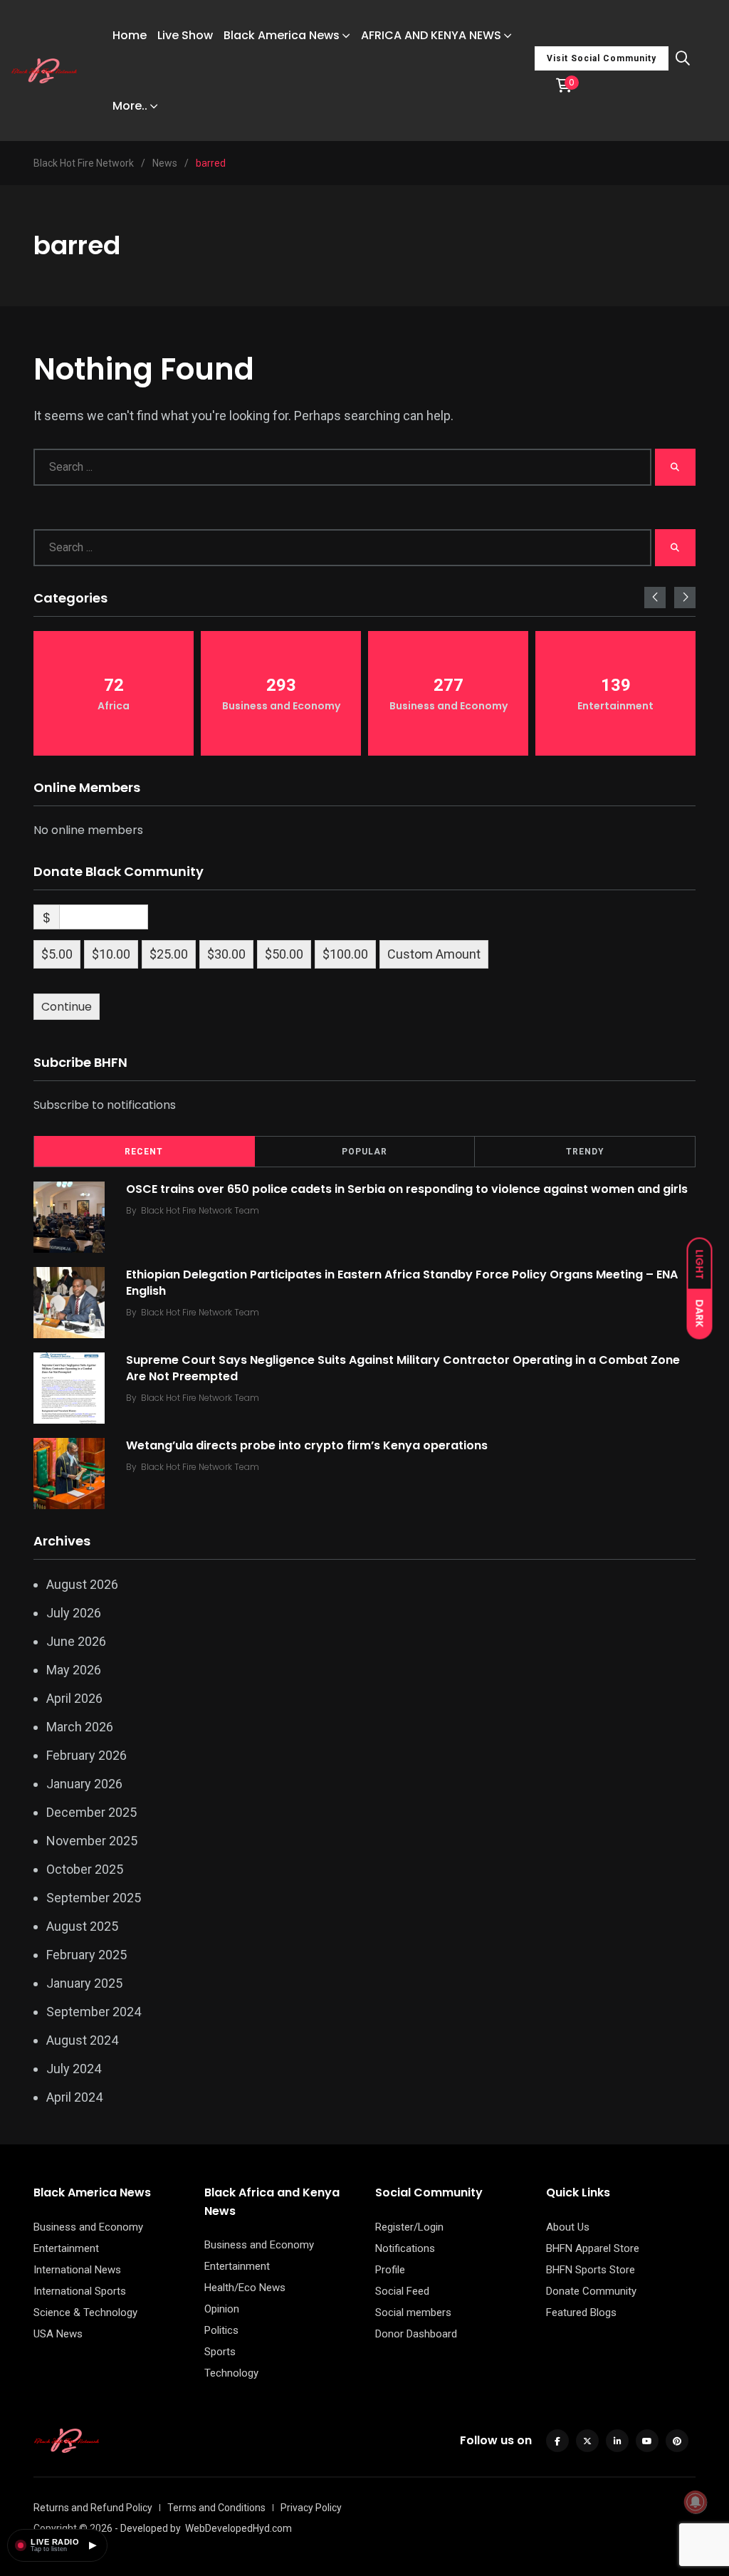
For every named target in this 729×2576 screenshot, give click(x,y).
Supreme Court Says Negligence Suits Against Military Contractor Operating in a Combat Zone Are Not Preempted (403, 1368)
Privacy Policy (311, 2508)
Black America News (282, 35)
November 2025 (92, 1841)
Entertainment (66, 2248)
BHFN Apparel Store (593, 2248)
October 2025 (85, 1869)
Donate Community (591, 2291)
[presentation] (655, 598)
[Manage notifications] (696, 2502)
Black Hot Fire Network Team (200, 1210)
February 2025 (86, 1955)
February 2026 (86, 1755)
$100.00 (345, 954)
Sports (220, 2352)
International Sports (80, 2291)
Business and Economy (88, 2227)
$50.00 (284, 954)
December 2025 (91, 1812)
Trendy (585, 1152)
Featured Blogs (581, 2312)
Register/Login (409, 2227)
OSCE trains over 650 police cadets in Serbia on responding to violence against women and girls (407, 1189)
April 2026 (74, 1698)
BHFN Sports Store (591, 2270)
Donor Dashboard (416, 2334)
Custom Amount (434, 954)
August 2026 (82, 1584)
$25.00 (169, 954)
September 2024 (94, 2012)
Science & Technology (85, 2312)
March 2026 (80, 1727)
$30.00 (226, 954)
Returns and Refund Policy (93, 2508)
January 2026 (84, 1784)
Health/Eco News (245, 2288)
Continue (67, 1007)
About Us (568, 2227)
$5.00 (57, 954)
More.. (130, 106)
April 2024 (74, 2097)
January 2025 (84, 1983)
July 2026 (74, 1613)
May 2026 (74, 1670)
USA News (58, 2334)
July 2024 (74, 2069)
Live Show (185, 35)
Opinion (222, 2309)
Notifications (405, 2248)
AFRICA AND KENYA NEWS (431, 35)
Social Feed (402, 2291)
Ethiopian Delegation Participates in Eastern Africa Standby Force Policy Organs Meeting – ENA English (402, 1282)
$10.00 (111, 954)
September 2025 (94, 1898)
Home (130, 35)
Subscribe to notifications (105, 1105)
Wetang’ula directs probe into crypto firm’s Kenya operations (307, 1445)
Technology (231, 2373)
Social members (413, 2312)
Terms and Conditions (216, 2508)
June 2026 (76, 1641)
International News (77, 2270)
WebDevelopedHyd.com (238, 2528)
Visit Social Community (602, 58)
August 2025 (82, 1926)
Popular (364, 1152)
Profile (390, 2270)
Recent (144, 1152)
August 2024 (82, 2040)
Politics (221, 2330)
